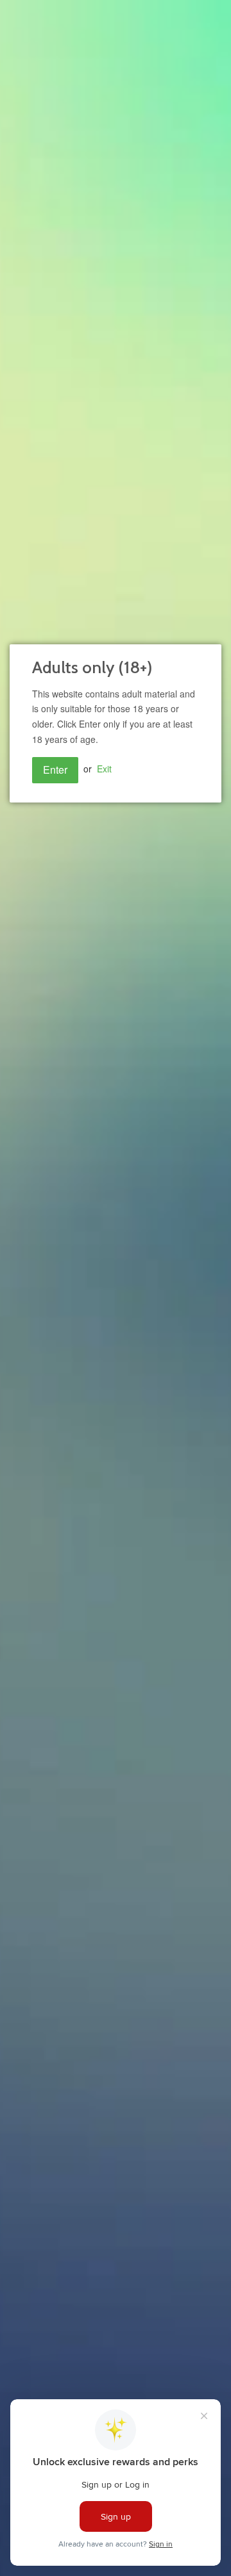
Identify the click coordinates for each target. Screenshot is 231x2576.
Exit (104, 769)
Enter (55, 770)
